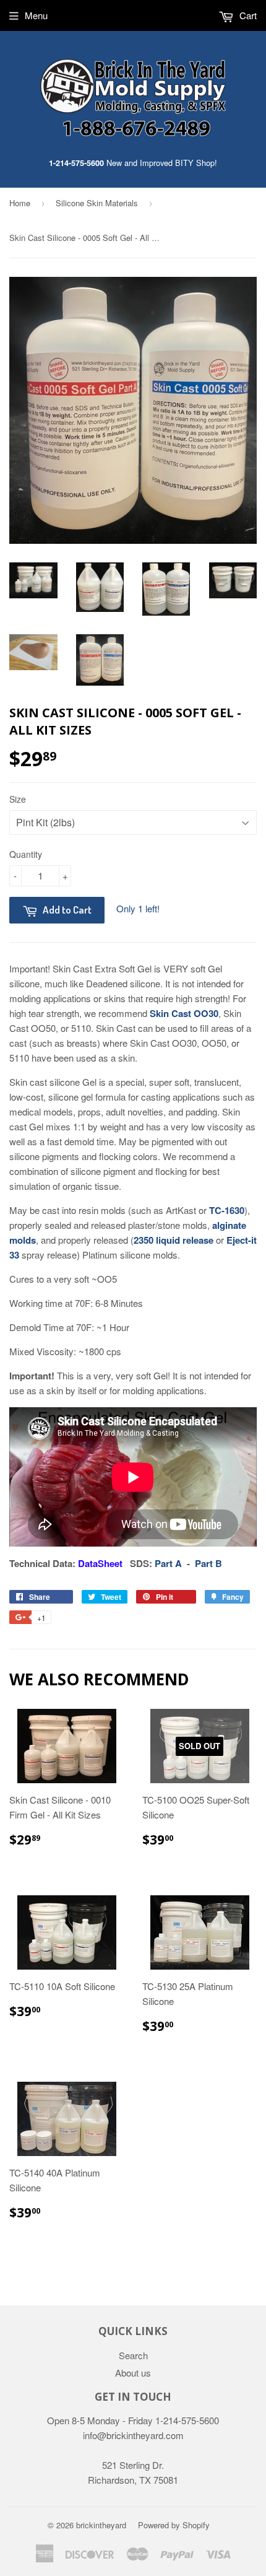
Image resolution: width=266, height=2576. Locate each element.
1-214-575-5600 (76, 163)
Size (18, 799)
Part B (208, 1563)
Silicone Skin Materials (97, 203)
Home (20, 203)
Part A (168, 1563)
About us (133, 2373)
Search (133, 2355)
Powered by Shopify (174, 2525)
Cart (247, 15)
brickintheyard (101, 2525)
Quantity (26, 854)
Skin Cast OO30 (184, 1013)
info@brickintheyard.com (133, 2435)
